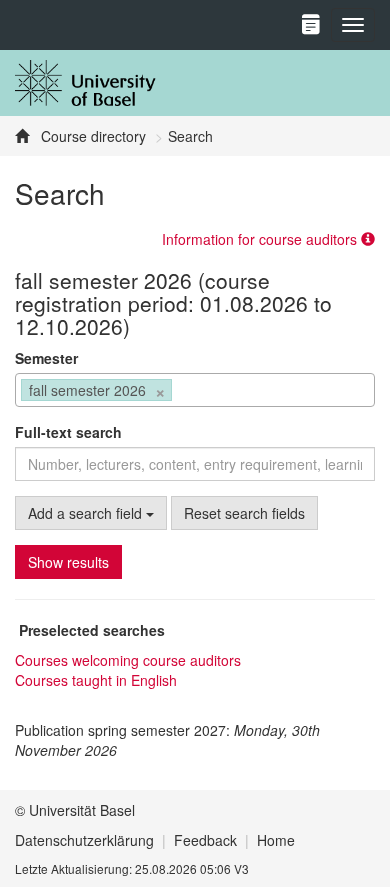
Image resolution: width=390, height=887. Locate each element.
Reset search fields (244, 513)
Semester (46, 358)
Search (190, 136)
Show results (68, 562)
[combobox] (195, 390)
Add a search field (87, 513)
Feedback (205, 840)
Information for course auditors (261, 239)
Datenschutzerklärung (84, 840)
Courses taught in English (96, 680)
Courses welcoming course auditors (128, 660)
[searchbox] (182, 392)
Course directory (91, 136)
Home (276, 840)
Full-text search (68, 432)
